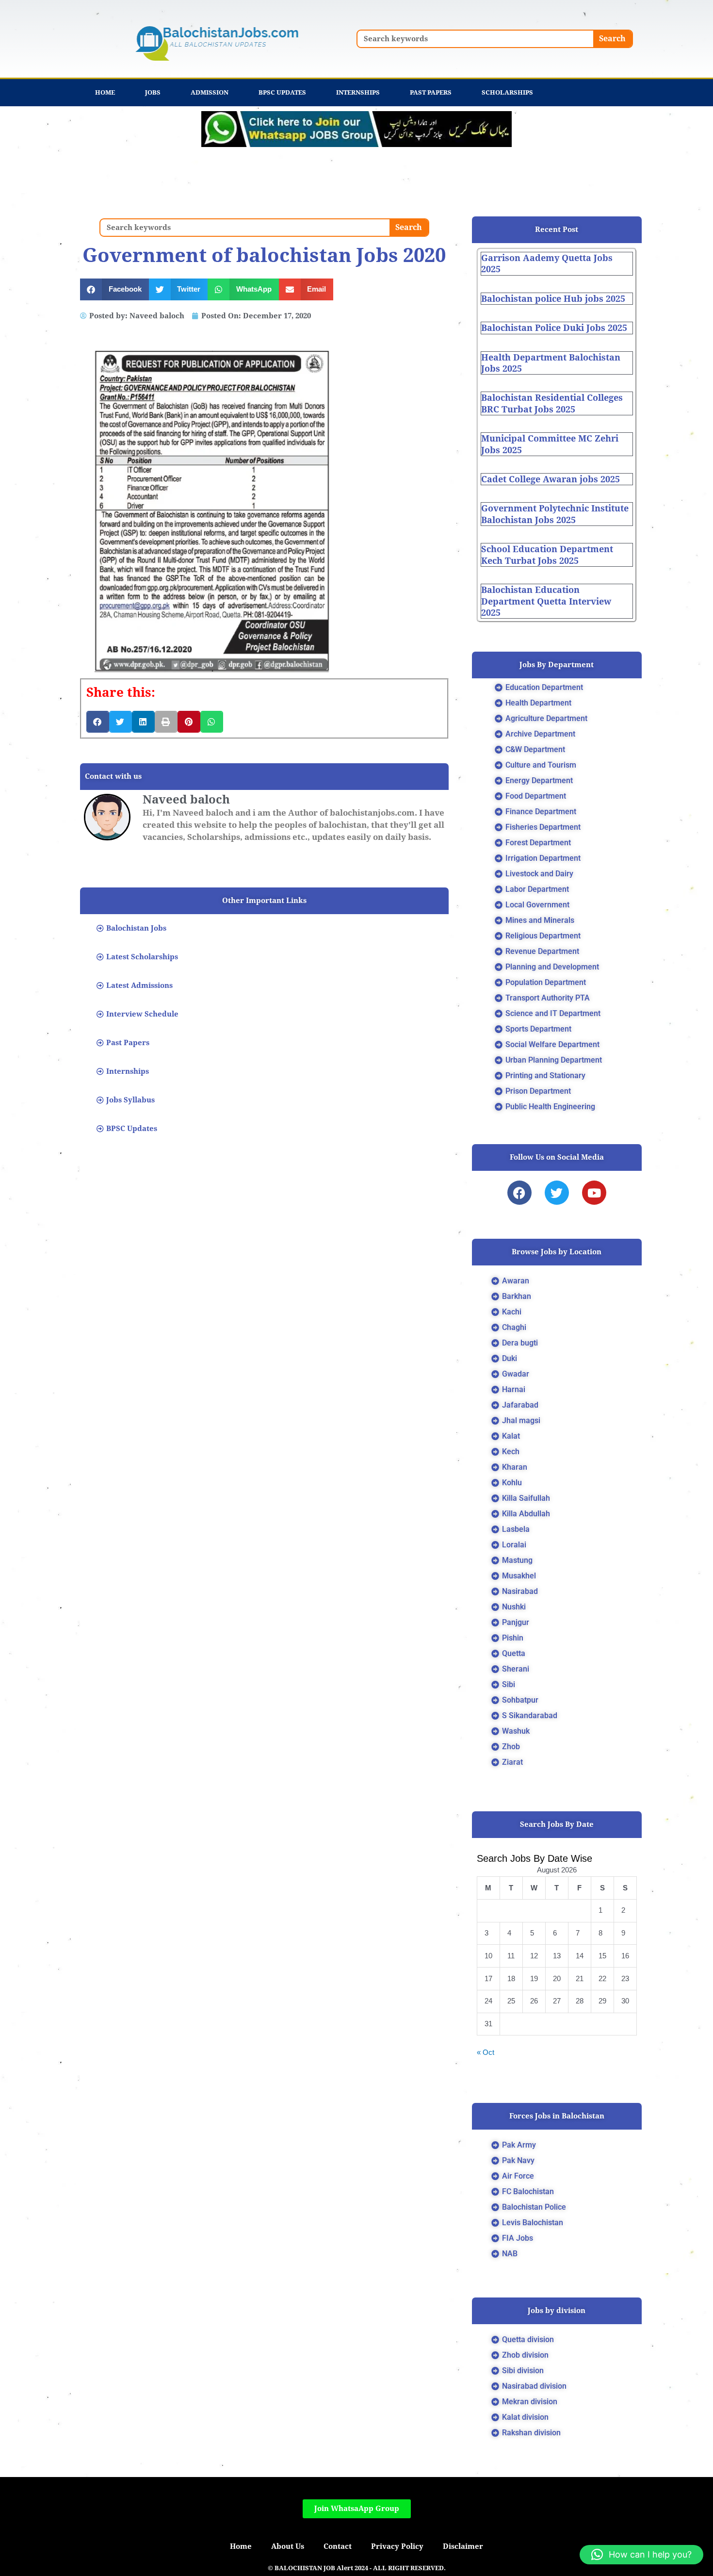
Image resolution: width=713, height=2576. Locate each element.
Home (105, 92)
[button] (114, 289)
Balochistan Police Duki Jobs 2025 (554, 328)
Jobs (153, 92)
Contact (338, 2546)
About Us (288, 2546)
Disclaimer (463, 2546)
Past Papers (431, 92)
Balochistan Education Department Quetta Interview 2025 (546, 601)
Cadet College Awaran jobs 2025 (551, 479)
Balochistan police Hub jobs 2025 (553, 299)
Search (612, 39)
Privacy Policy (397, 2546)
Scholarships (507, 92)
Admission (210, 92)
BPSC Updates (282, 92)
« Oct (486, 2052)
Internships (358, 92)
